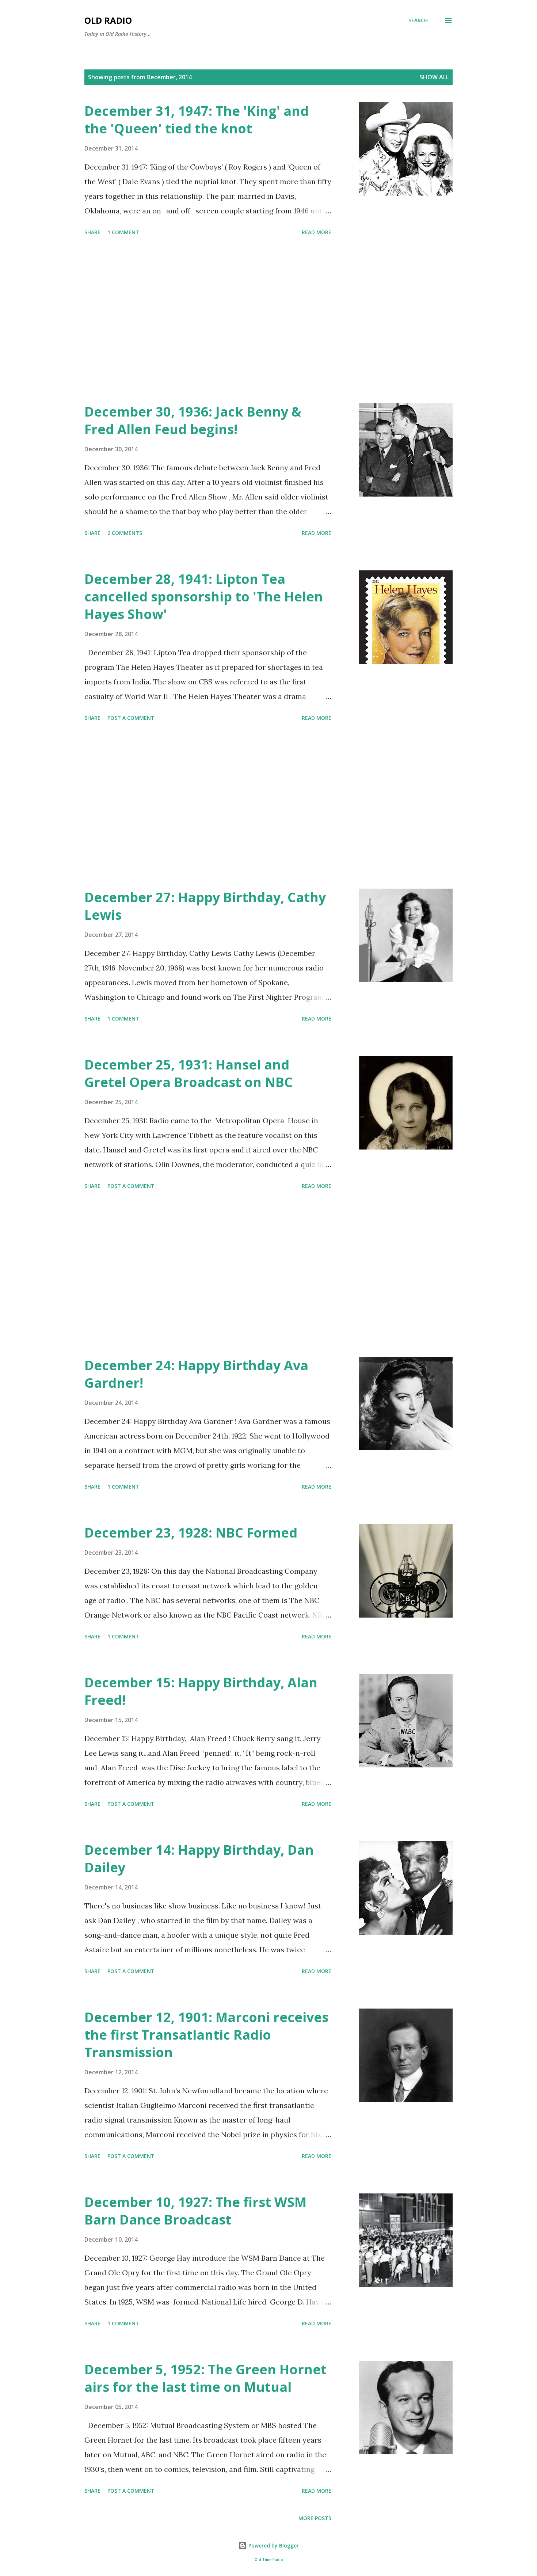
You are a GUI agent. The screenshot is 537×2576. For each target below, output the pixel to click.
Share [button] (92, 232)
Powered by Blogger (273, 2545)
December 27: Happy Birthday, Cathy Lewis (205, 906)
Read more (317, 232)
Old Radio (108, 20)
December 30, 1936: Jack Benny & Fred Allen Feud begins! (193, 420)
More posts (315, 2518)
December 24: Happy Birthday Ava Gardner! (196, 1374)
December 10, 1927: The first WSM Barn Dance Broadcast (195, 2211)
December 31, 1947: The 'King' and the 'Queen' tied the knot (197, 120)
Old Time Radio (269, 2560)
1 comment (123, 232)
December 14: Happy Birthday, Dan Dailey (199, 1859)
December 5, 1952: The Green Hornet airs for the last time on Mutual (205, 2378)
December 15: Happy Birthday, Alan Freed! (201, 1691)
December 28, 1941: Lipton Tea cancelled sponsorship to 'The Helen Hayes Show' (204, 596)
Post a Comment (131, 718)
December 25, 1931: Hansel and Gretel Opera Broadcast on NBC (188, 1073)
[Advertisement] (208, 321)
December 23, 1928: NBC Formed (191, 1533)
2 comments (125, 533)
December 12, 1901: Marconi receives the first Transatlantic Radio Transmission (206, 2035)
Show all (434, 77)
